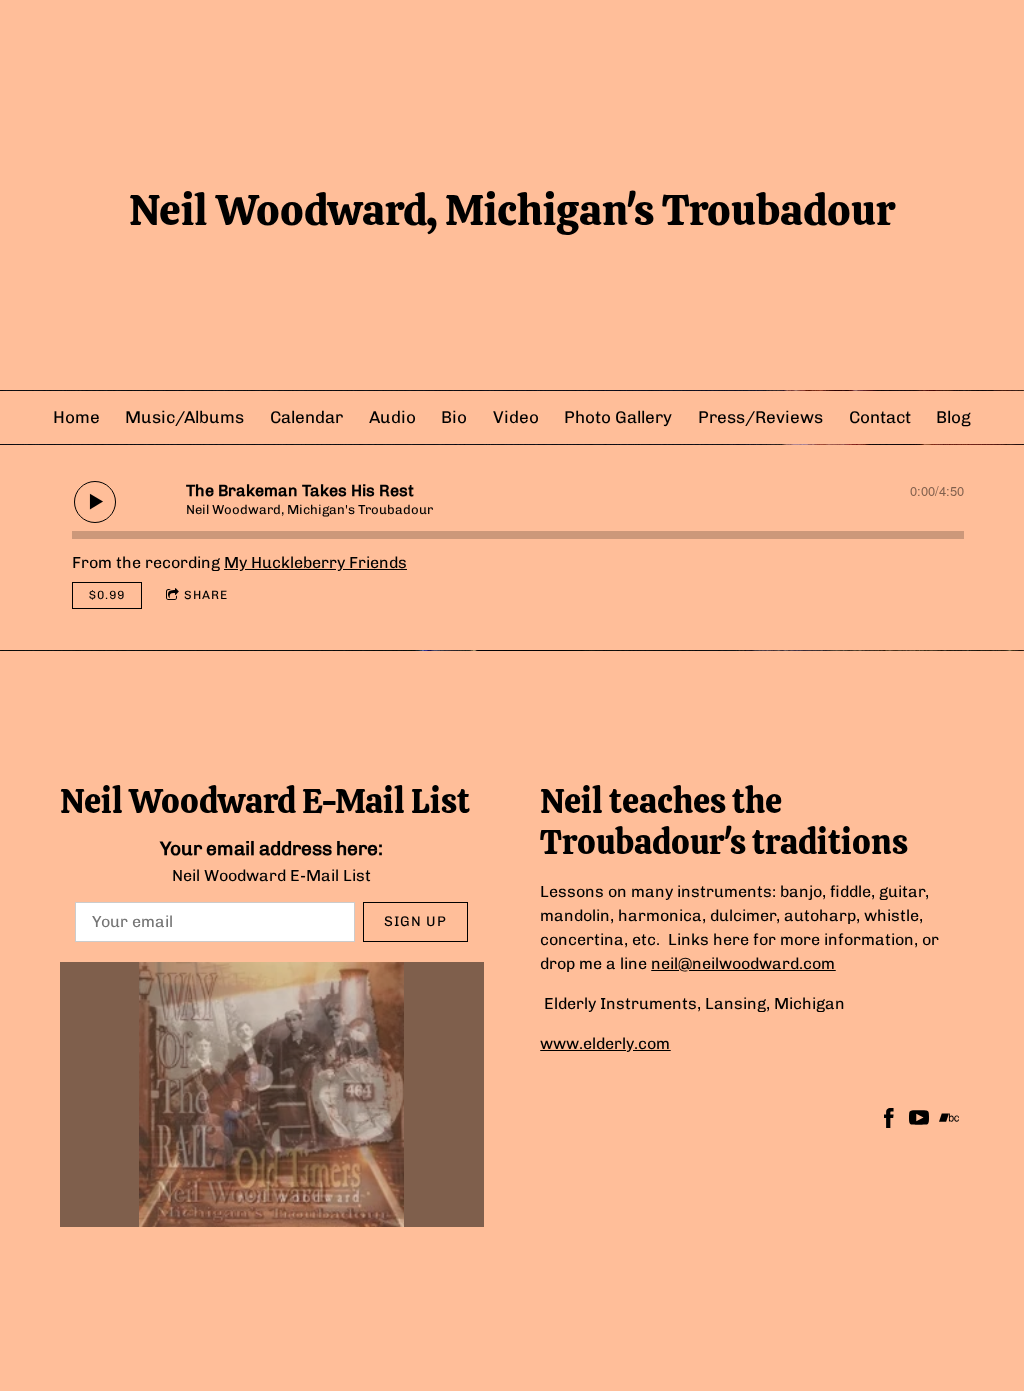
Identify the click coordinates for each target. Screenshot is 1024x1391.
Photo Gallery (618, 417)
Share (206, 595)
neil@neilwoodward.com (743, 963)
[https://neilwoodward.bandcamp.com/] (949, 1121)
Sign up (415, 921)
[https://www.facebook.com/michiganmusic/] (889, 1121)
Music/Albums (184, 417)
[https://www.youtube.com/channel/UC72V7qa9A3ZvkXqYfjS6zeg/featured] (919, 1121)
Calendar (306, 417)
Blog (953, 417)
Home (76, 417)
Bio (454, 417)
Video (516, 417)
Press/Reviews (760, 417)
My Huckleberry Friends (315, 562)
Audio (392, 417)
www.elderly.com (605, 1043)
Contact (880, 417)
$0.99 (107, 595)
